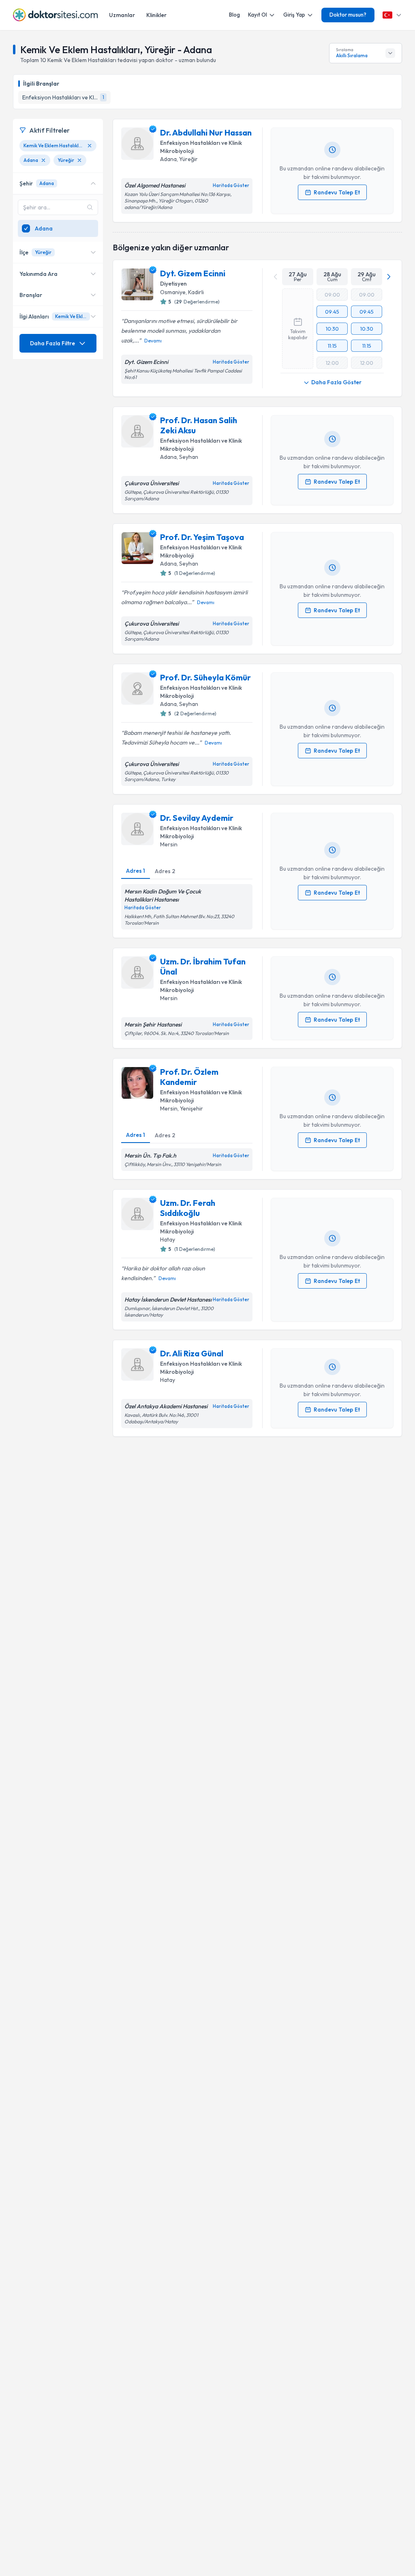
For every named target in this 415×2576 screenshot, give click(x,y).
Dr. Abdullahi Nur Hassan (206, 132)
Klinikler (156, 15)
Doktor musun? (348, 15)
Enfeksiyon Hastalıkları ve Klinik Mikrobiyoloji (201, 147)
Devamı (153, 341)
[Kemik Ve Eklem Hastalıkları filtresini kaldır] (90, 146)
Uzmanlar (122, 15)
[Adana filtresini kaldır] (43, 160)
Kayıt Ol (258, 15)
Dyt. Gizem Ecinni (193, 273)
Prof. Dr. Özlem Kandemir (189, 1077)
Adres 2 (165, 871)
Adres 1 (136, 871)
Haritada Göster (231, 185)
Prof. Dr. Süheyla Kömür (205, 677)
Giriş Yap (294, 15)
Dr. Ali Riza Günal (192, 1353)
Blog (234, 15)
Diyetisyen (173, 284)
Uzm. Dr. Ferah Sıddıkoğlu (188, 1208)
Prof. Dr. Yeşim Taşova (202, 537)
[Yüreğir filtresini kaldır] (79, 160)
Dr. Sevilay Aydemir (197, 818)
